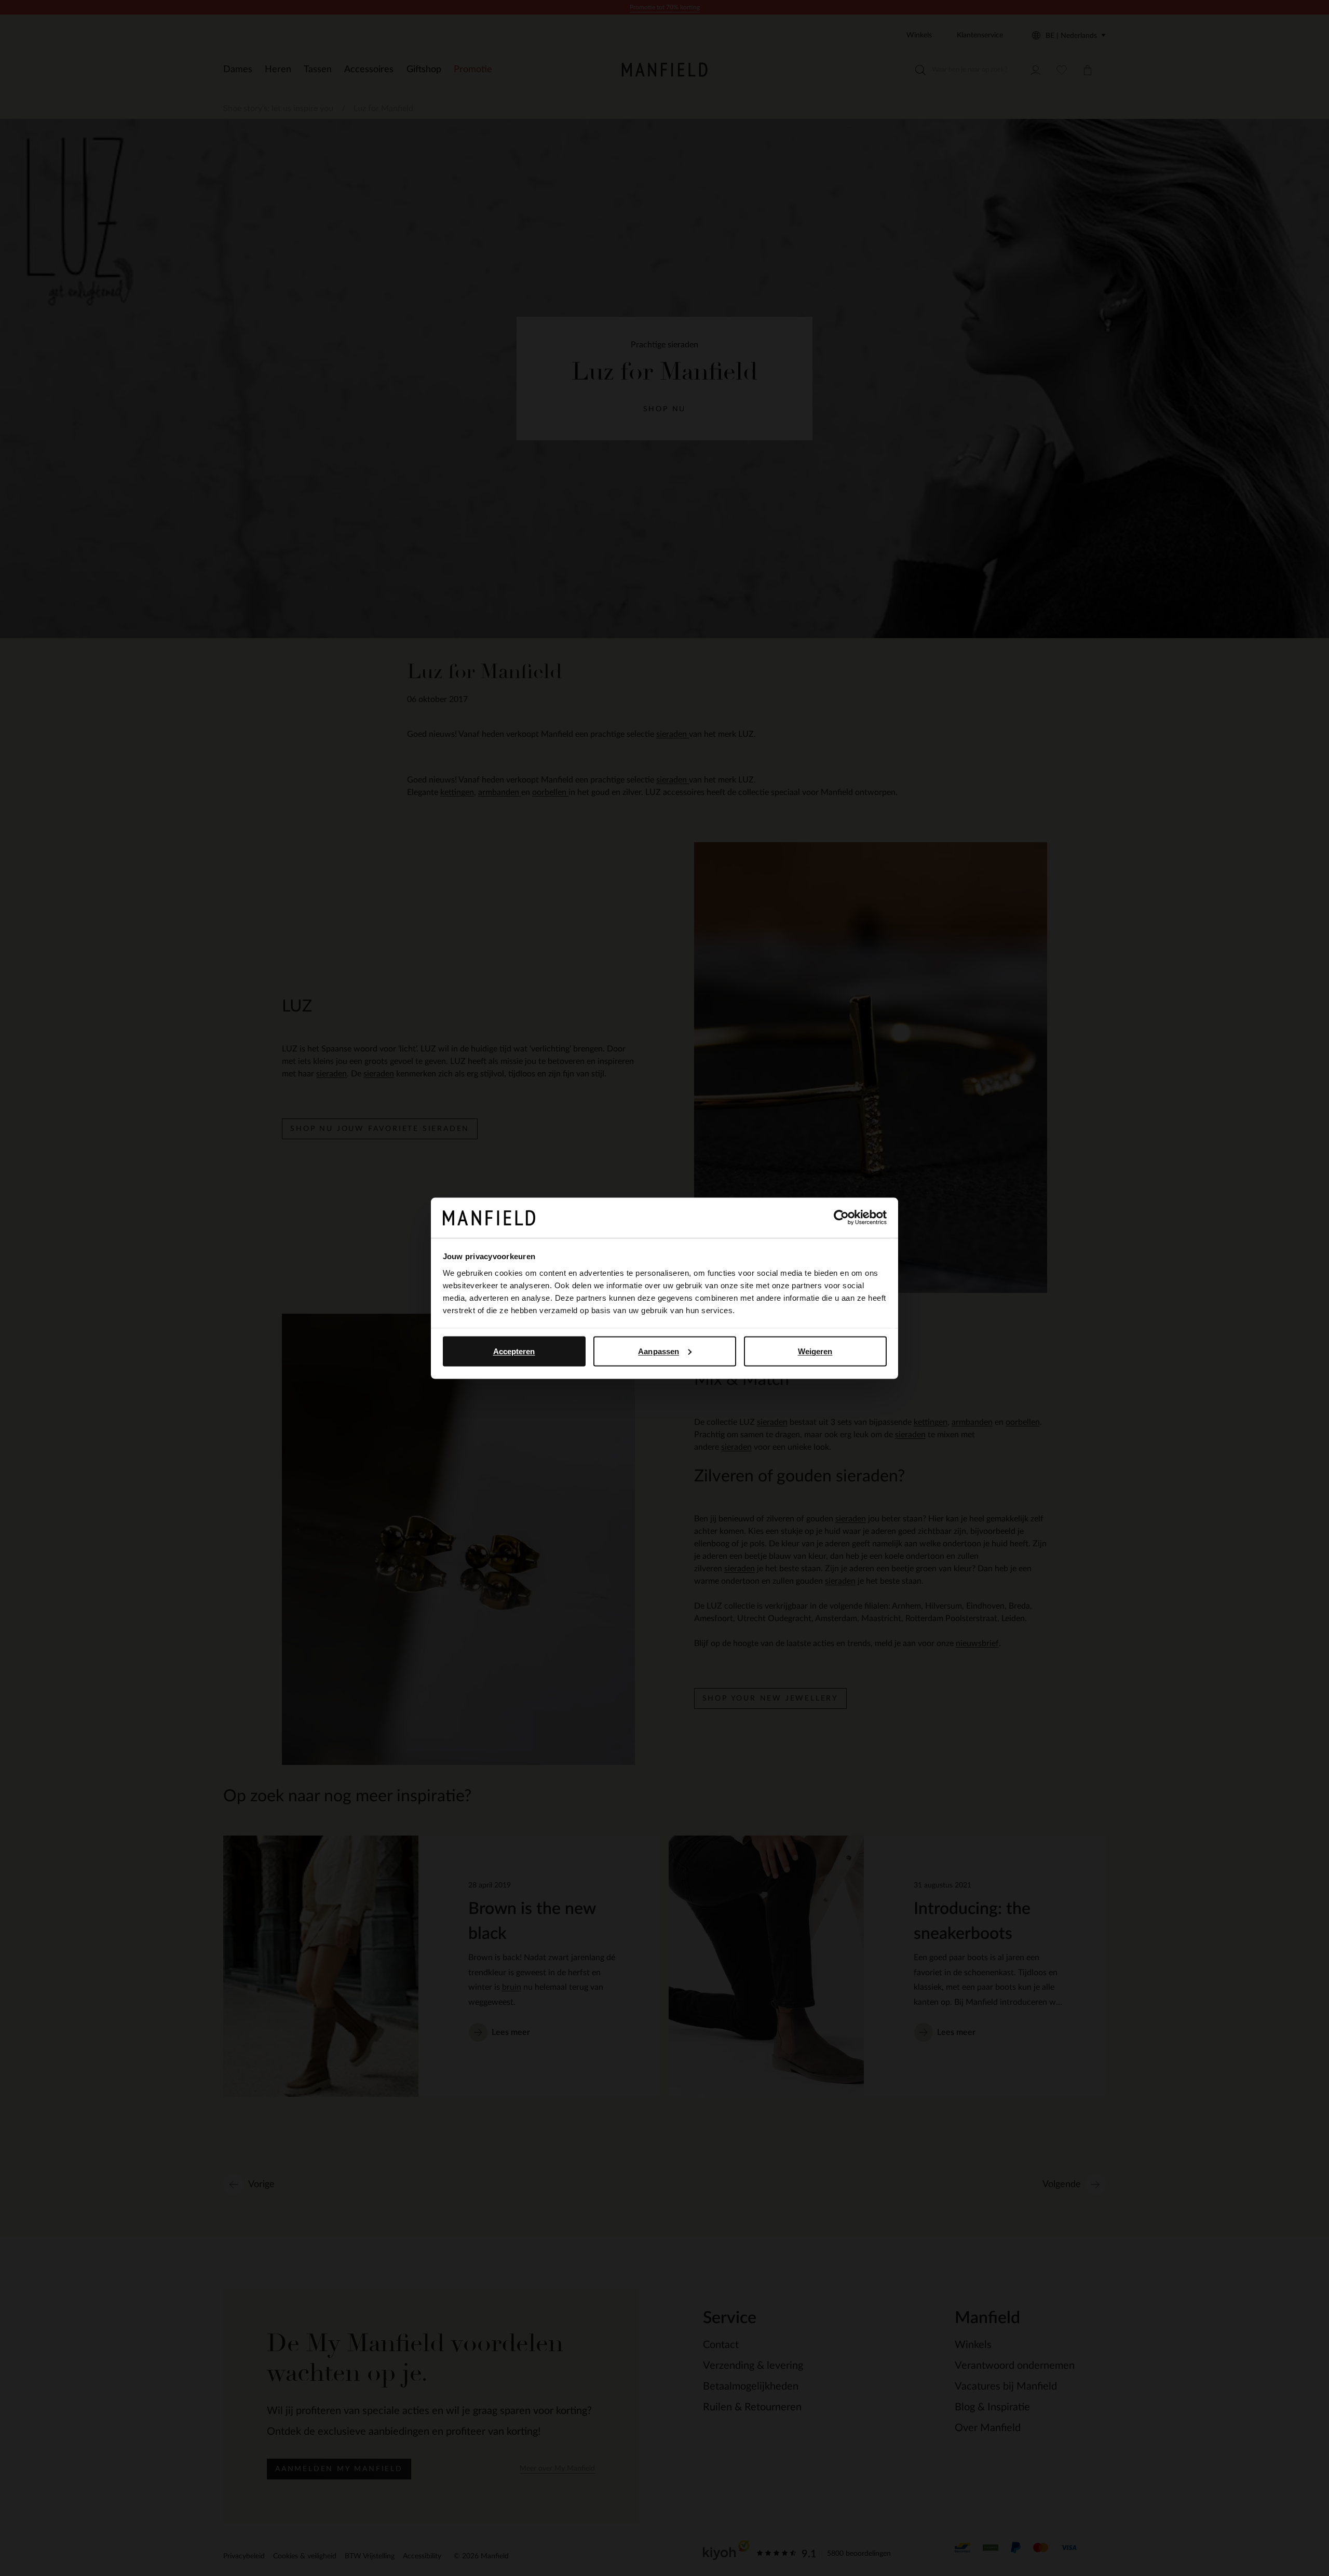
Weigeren (815, 1351)
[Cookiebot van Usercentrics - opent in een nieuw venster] (841, 1218)
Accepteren (514, 1351)
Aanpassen (659, 1351)
